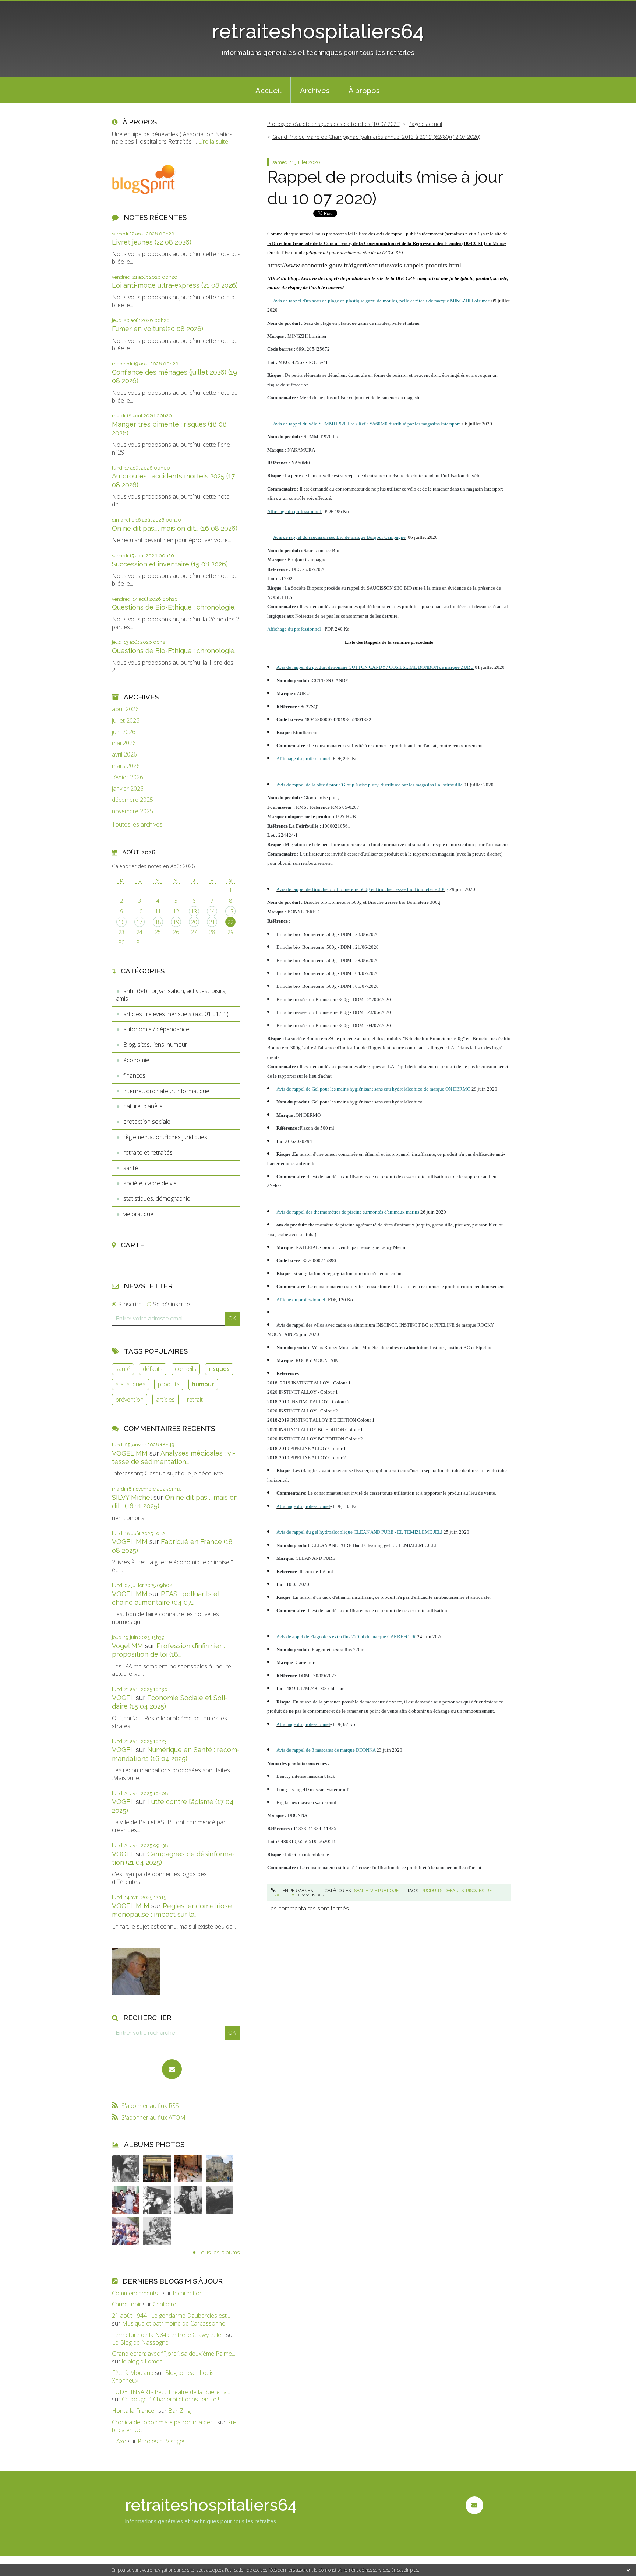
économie (136, 1060)
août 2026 (125, 709)
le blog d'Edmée (142, 2361)
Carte (132, 1245)
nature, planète (143, 1106)
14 (212, 911)
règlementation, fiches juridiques (165, 1137)
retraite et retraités (148, 1152)
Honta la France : (134, 2411)
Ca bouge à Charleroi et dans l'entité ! (170, 2399)
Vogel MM (128, 1646)
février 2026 (128, 777)
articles (165, 1400)
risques (219, 1369)
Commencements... (137, 2293)
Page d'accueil (425, 124)
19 (176, 922)
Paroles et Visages (162, 2441)
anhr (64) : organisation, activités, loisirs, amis (171, 995)
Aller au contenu (25, 7)
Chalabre (165, 2304)
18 (158, 922)
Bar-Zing (179, 2411)
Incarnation (188, 2293)
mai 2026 (124, 743)
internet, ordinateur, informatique (166, 1091)
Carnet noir (127, 2304)
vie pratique (138, 1214)
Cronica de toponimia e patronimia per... (164, 2422)
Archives (315, 91)
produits (169, 1384)
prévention (130, 1400)
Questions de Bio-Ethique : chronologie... (175, 607)
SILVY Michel (132, 1497)
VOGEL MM (130, 1453)
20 (194, 922)
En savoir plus (405, 2570)
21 (212, 922)
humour (203, 1384)
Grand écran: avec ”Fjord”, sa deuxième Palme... (174, 2354)
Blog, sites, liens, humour (155, 1045)
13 (194, 911)
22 (230, 922)
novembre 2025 (132, 811)
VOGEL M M (131, 1906)
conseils (185, 1369)
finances (134, 1075)
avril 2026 (124, 754)
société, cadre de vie (150, 1183)
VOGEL (123, 1698)
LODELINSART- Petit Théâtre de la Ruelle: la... (171, 2392)
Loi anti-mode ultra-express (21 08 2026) (175, 285)
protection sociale (147, 1122)
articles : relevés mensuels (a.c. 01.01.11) (176, 1014)
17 (139, 922)
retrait (195, 1400)
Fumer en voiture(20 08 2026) (158, 329)
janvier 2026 (128, 789)
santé (131, 1168)
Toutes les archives (137, 824)
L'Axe (119, 2441)
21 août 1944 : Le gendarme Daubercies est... (171, 2316)
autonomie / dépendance (156, 1029)
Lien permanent (297, 1891)
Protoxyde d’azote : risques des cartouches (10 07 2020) (334, 124)
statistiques (130, 1384)
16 (121, 922)
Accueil (268, 91)
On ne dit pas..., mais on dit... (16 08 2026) (175, 528)
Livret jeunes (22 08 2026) (152, 242)
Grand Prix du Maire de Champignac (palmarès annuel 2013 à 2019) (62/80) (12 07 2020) (376, 137)
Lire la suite (213, 141)
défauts (153, 1369)
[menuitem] (268, 90)
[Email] (172, 2069)
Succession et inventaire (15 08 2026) (170, 564)
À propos (364, 91)
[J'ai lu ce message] (629, 2570)
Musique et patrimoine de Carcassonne (174, 2323)
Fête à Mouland (133, 2373)
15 (230, 911)
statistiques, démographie (157, 1198)
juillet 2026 (126, 721)
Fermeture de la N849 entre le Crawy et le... (168, 2335)
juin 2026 (124, 732)
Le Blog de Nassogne (140, 2342)
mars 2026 (126, 766)
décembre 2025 (132, 800)
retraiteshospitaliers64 (318, 31)
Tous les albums (219, 2252)
